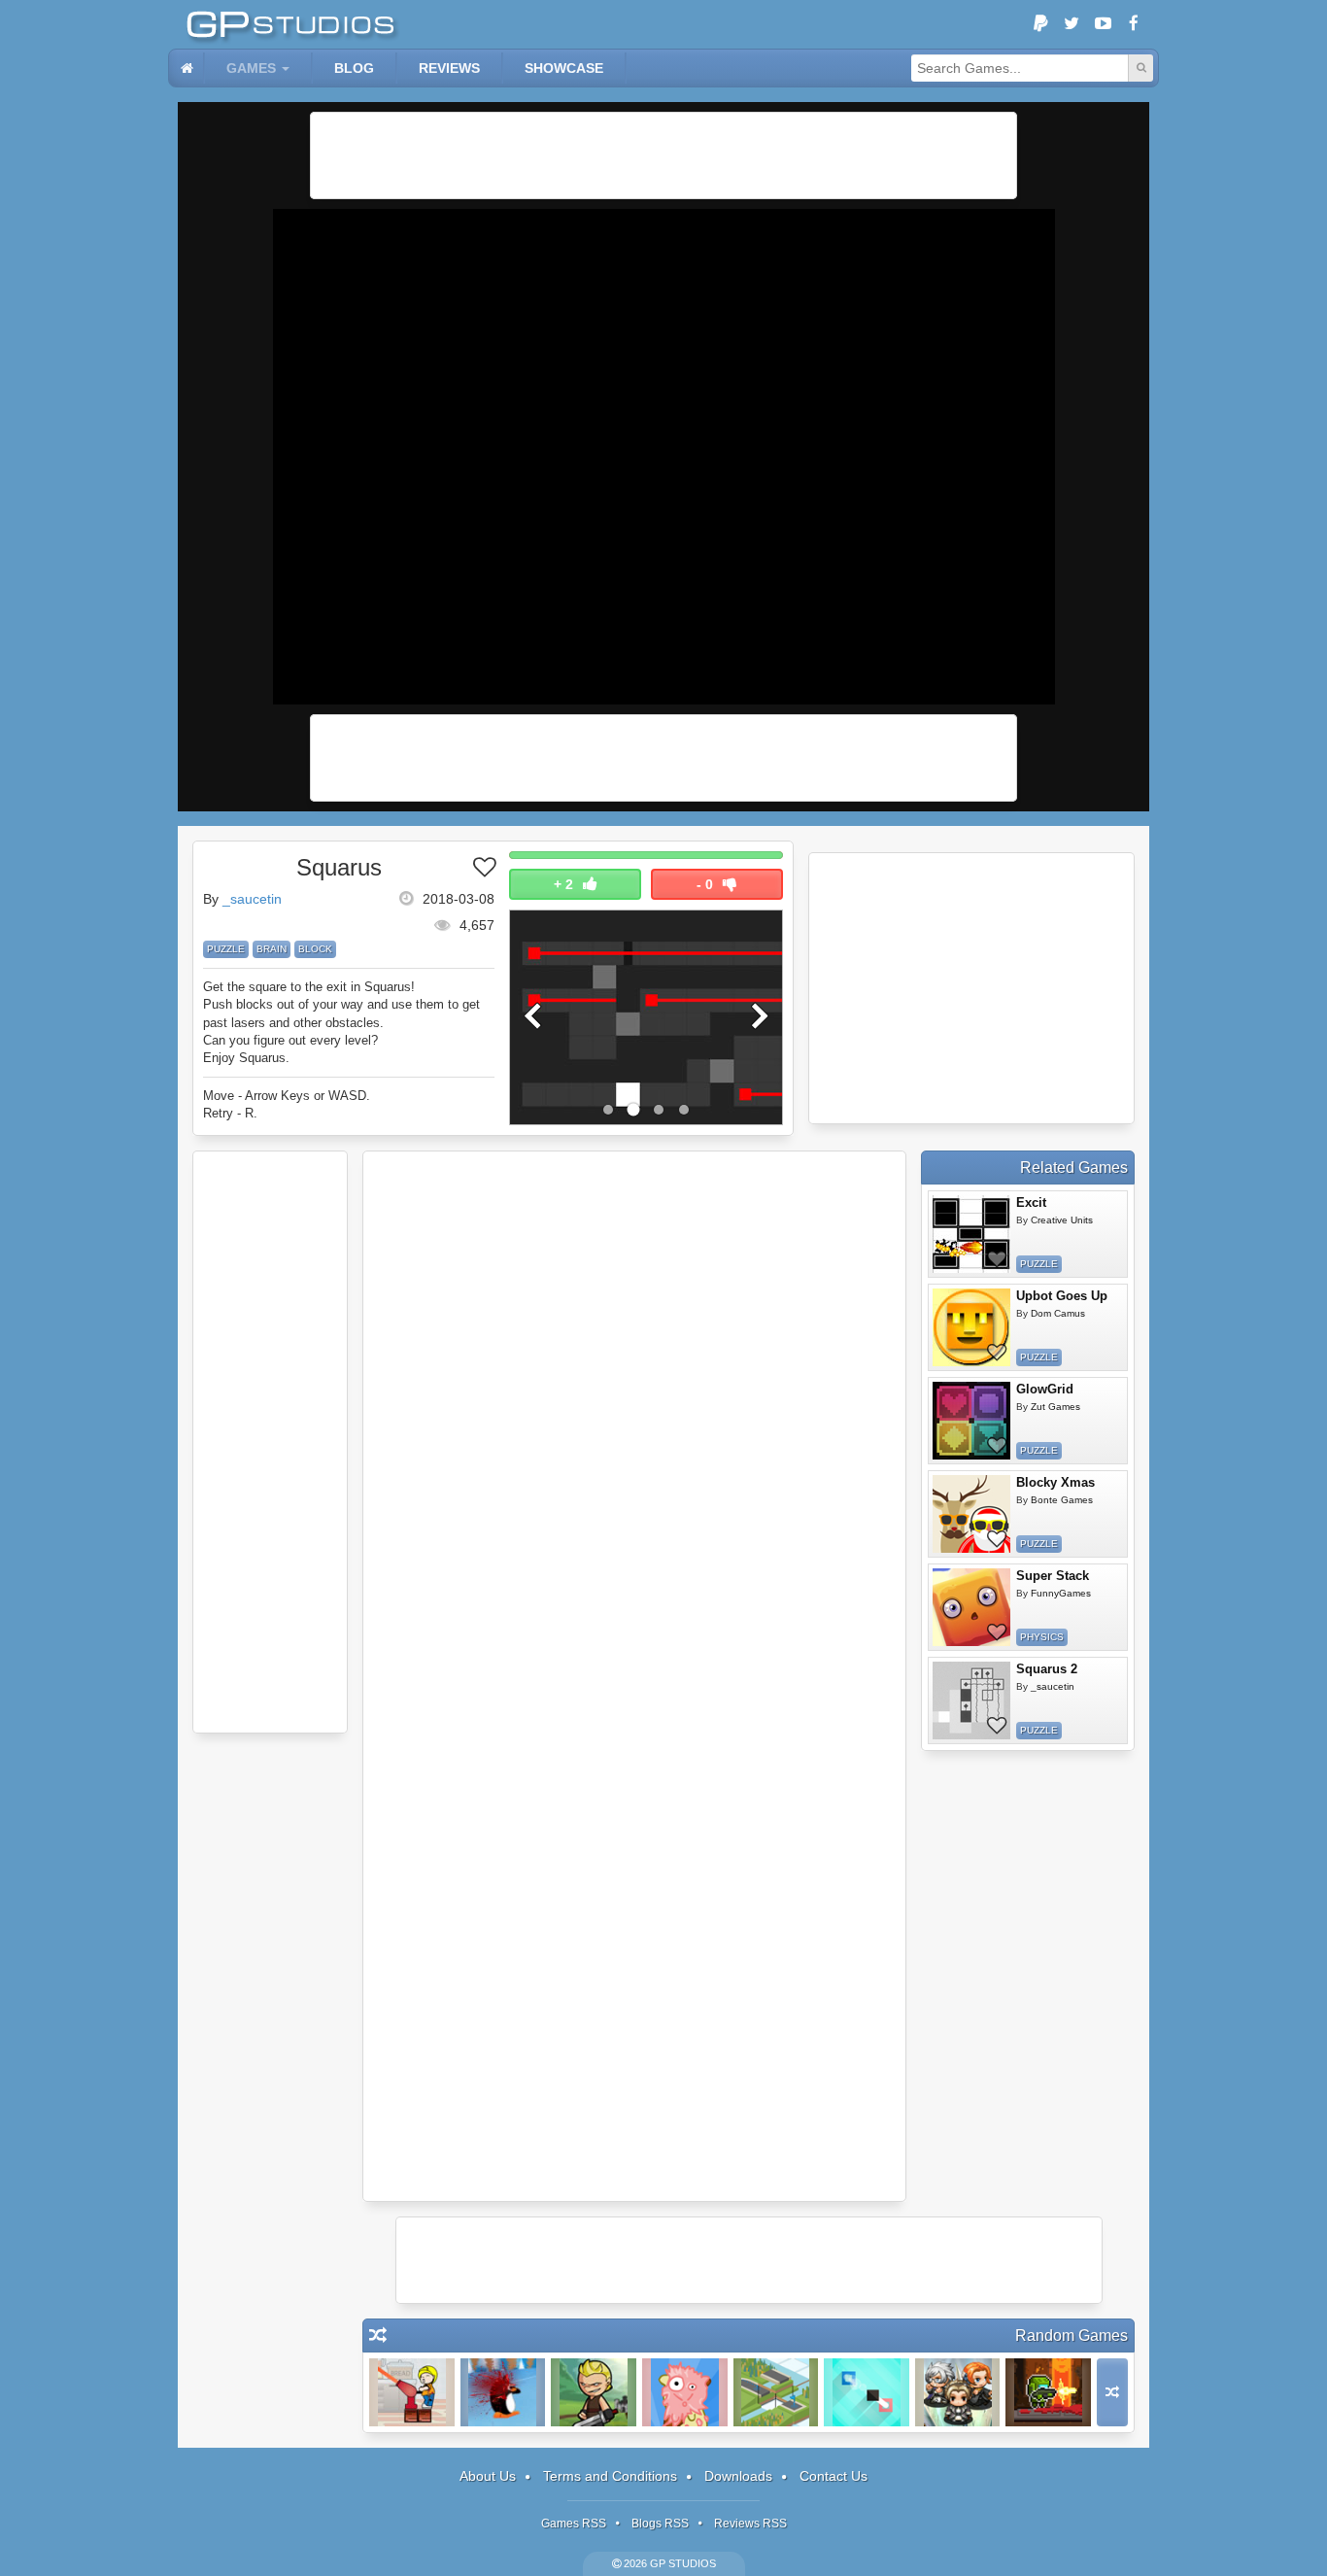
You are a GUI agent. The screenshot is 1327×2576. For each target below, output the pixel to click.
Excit (1031, 1202)
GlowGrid (1045, 1389)
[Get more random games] (1112, 2392)
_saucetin (252, 899)
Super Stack (1053, 1576)
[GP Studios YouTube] (1103, 24)
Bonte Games (1062, 1500)
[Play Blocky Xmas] (971, 1514)
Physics (1042, 1637)
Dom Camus (1058, 1313)
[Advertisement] (663, 155)
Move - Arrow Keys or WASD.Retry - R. (287, 1104)
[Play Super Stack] (971, 1607)
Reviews (449, 68)
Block (315, 949)
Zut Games (1055, 1407)
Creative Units (1062, 1220)
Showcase (564, 68)
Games (251, 68)
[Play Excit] (971, 1234)
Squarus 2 (1047, 1669)
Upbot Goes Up (1062, 1296)
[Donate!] (1040, 24)
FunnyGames (1061, 1593)
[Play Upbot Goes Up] (971, 1327)
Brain (272, 949)
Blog (354, 68)
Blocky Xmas (1055, 1482)
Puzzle (226, 949)
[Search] (1140, 68)
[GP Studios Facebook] (1134, 24)
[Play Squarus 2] (971, 1700)
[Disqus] (634, 1419)
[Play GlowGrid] (971, 1421)
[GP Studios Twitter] (1072, 24)
